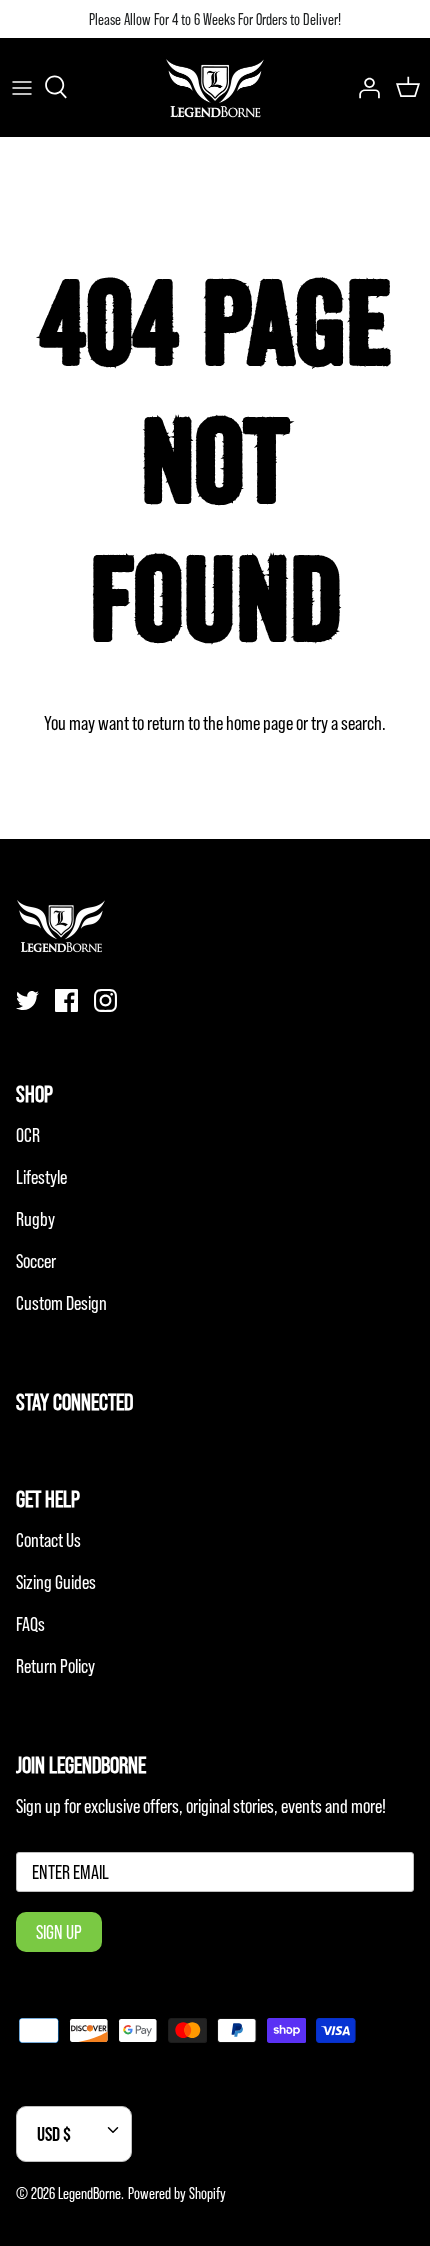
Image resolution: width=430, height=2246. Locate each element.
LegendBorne (89, 2193)
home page (259, 723)
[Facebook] (66, 1000)
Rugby (35, 1219)
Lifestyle (41, 1177)
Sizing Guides (56, 1582)
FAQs (30, 1624)
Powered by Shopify (177, 2193)
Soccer (36, 1261)
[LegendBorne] (215, 87)
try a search (346, 723)
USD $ (54, 2134)
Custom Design (61, 1303)
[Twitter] (27, 1000)
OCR (28, 1135)
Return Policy (55, 1666)
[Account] (364, 87)
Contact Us (48, 1540)
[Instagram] (105, 1000)
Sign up (59, 1932)
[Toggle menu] (22, 87)
